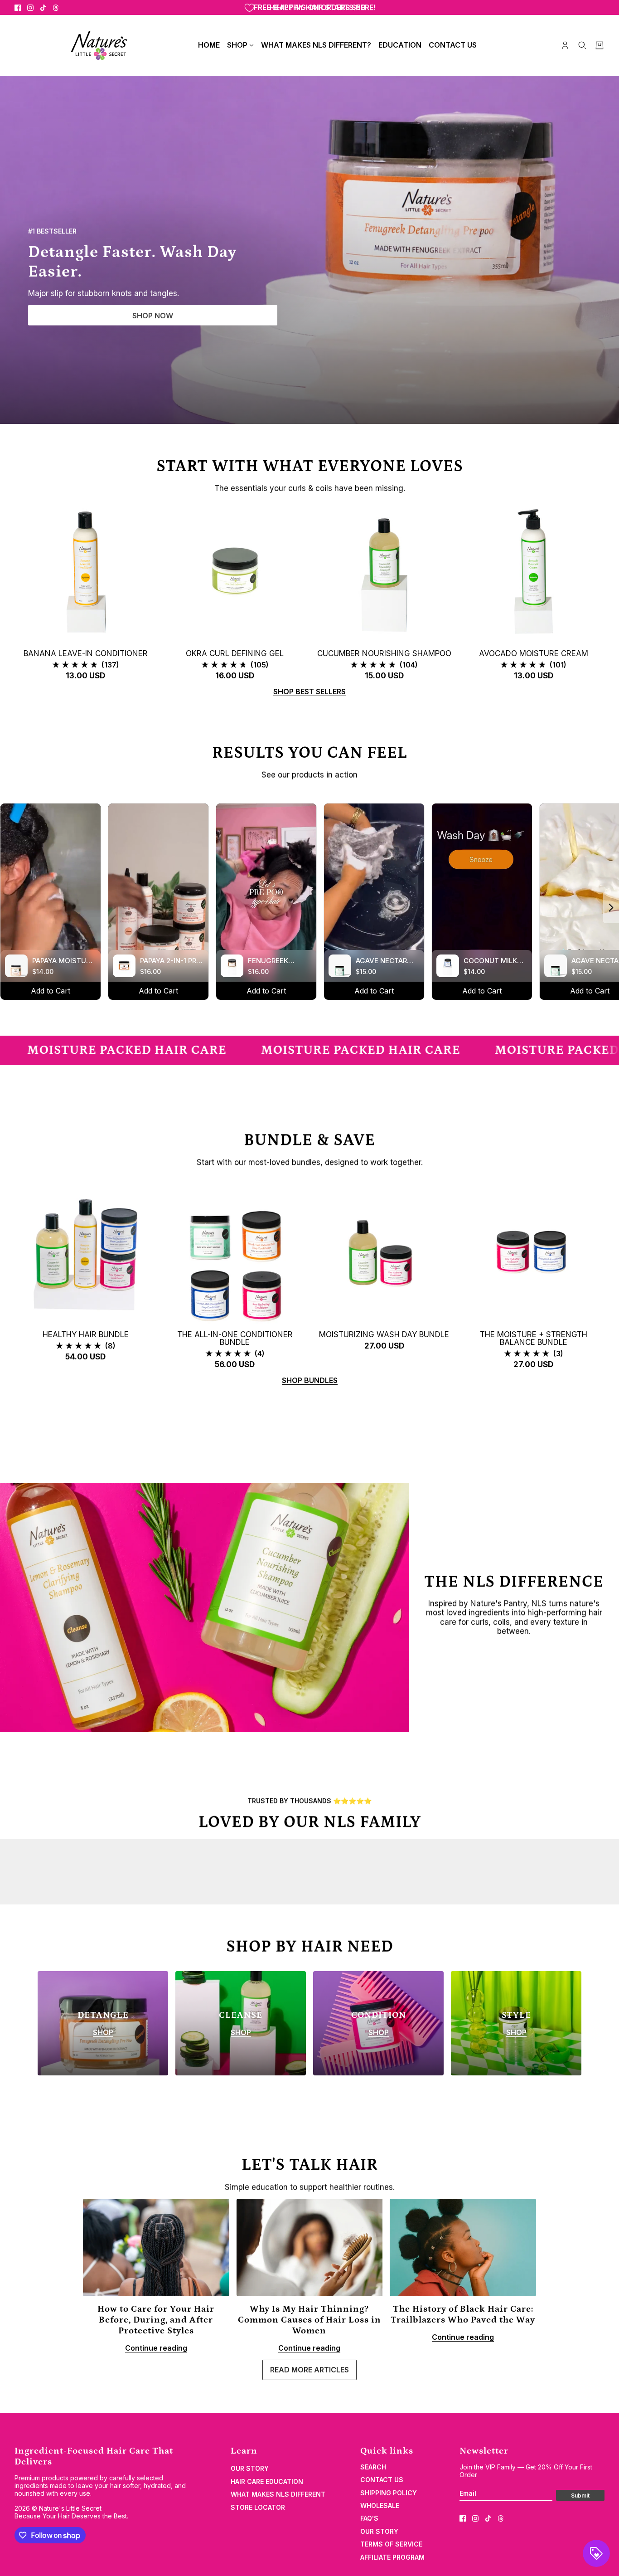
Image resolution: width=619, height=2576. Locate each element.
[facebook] (18, 8)
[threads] (56, 8)
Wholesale (380, 2505)
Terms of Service (391, 2544)
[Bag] (600, 45)
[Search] (582, 45)
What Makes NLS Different (278, 2494)
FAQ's (369, 2518)
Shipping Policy (389, 2493)
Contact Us (382, 2480)
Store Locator (258, 2507)
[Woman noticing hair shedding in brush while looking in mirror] (310, 2247)
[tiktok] (43, 8)
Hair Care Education (267, 2481)
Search (373, 2467)
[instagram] (30, 8)
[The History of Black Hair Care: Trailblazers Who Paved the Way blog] (463, 2247)
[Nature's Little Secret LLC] (99, 45)
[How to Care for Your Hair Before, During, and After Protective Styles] (156, 2247)
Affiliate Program (392, 2557)
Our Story (250, 2468)
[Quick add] (86, 571)
